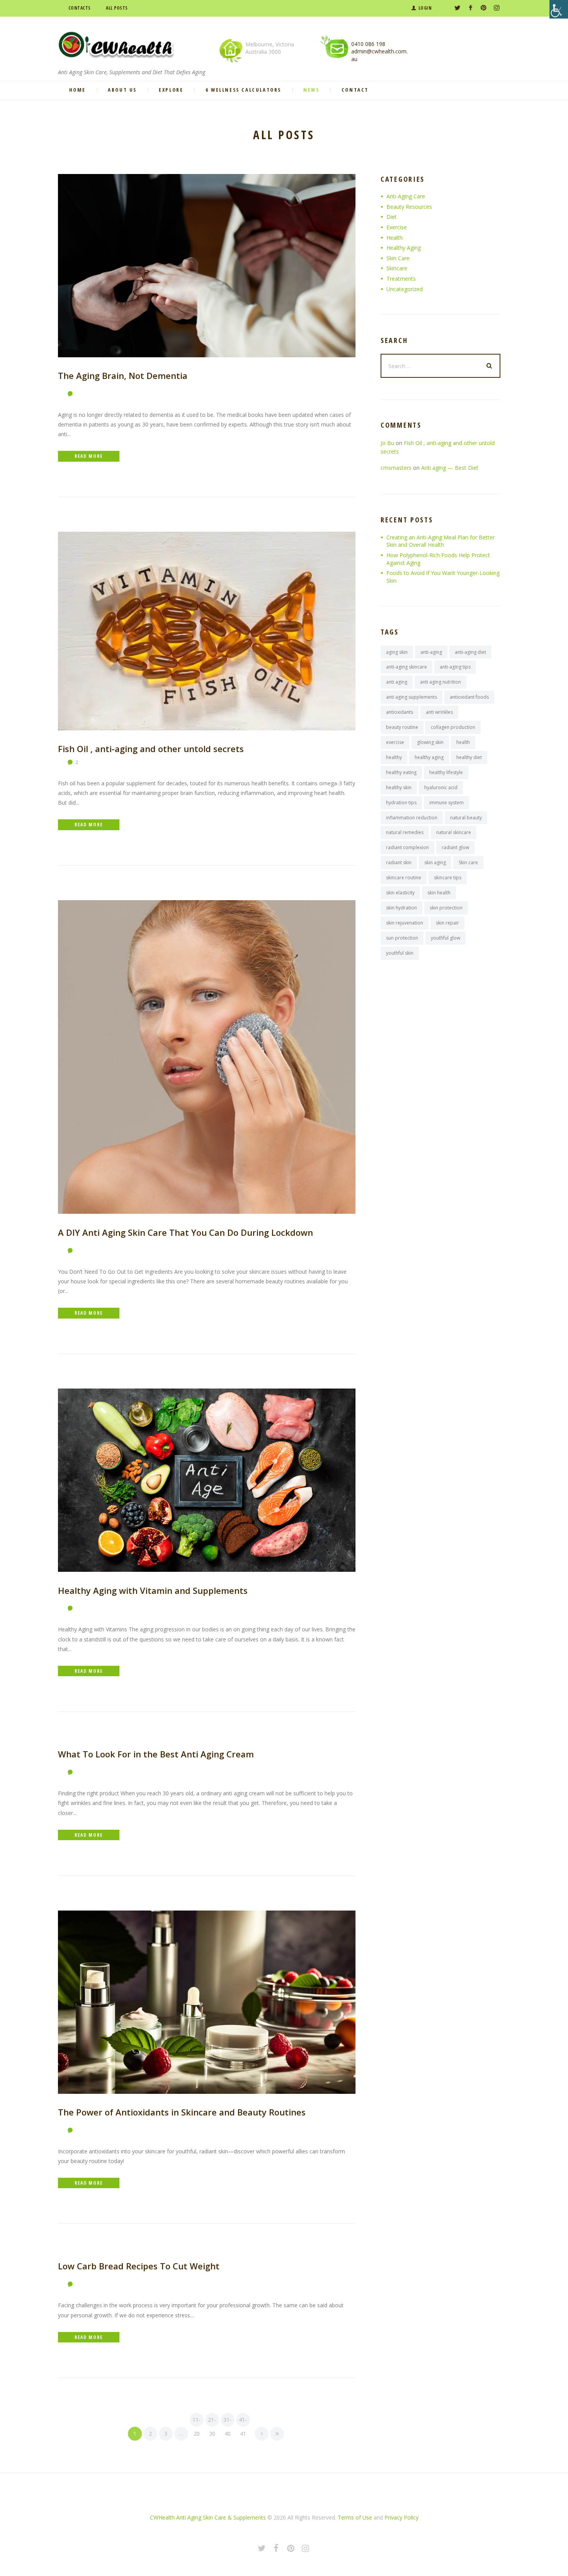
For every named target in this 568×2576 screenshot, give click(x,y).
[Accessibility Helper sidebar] (559, 9)
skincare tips (448, 878)
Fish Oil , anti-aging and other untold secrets (151, 749)
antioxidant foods (469, 697)
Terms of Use (355, 2517)
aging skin (397, 652)
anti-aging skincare (406, 667)
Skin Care (398, 258)
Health (395, 238)
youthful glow (446, 938)
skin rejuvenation (405, 923)
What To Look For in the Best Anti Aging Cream (156, 1754)
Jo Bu (387, 443)
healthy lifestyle (446, 772)
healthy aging (429, 757)
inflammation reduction (412, 818)
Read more (88, 456)
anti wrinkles (439, 712)
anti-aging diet (470, 652)
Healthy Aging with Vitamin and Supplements (153, 1590)
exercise (395, 742)
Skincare (397, 268)
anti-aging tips (455, 667)
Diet (392, 217)
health (463, 742)
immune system (446, 803)
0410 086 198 (368, 44)
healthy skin (399, 787)
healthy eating (401, 772)
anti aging (397, 682)
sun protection (402, 938)
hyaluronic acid (441, 787)
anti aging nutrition (440, 682)
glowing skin (430, 742)
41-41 (243, 2421)
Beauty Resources (409, 207)
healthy (394, 757)
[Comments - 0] (72, 394)
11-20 (196, 2421)
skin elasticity (400, 893)
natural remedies (405, 832)
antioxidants (400, 712)
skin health (439, 893)
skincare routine (404, 878)
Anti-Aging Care (406, 196)
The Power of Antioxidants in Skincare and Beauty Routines (182, 2112)
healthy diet (469, 757)
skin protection (446, 908)
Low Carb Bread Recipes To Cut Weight (139, 2266)
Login (425, 8)
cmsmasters (396, 468)
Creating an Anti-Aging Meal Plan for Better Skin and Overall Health (440, 541)
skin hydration (401, 908)
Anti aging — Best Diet (450, 468)
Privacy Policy (401, 2517)
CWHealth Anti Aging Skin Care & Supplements (208, 2517)
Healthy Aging (404, 248)
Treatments (401, 279)
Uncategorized (405, 289)
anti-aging (431, 652)
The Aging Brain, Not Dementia (123, 375)
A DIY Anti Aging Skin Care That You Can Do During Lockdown (185, 1232)
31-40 (227, 2421)
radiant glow (455, 847)
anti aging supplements (412, 697)
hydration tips (401, 803)
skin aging (435, 862)
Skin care (468, 862)
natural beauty (466, 818)
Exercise (397, 227)
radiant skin (399, 862)
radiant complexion (407, 847)
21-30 (212, 2421)
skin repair (447, 923)
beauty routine (402, 727)
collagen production (453, 727)
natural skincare (454, 832)
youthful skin (400, 953)
